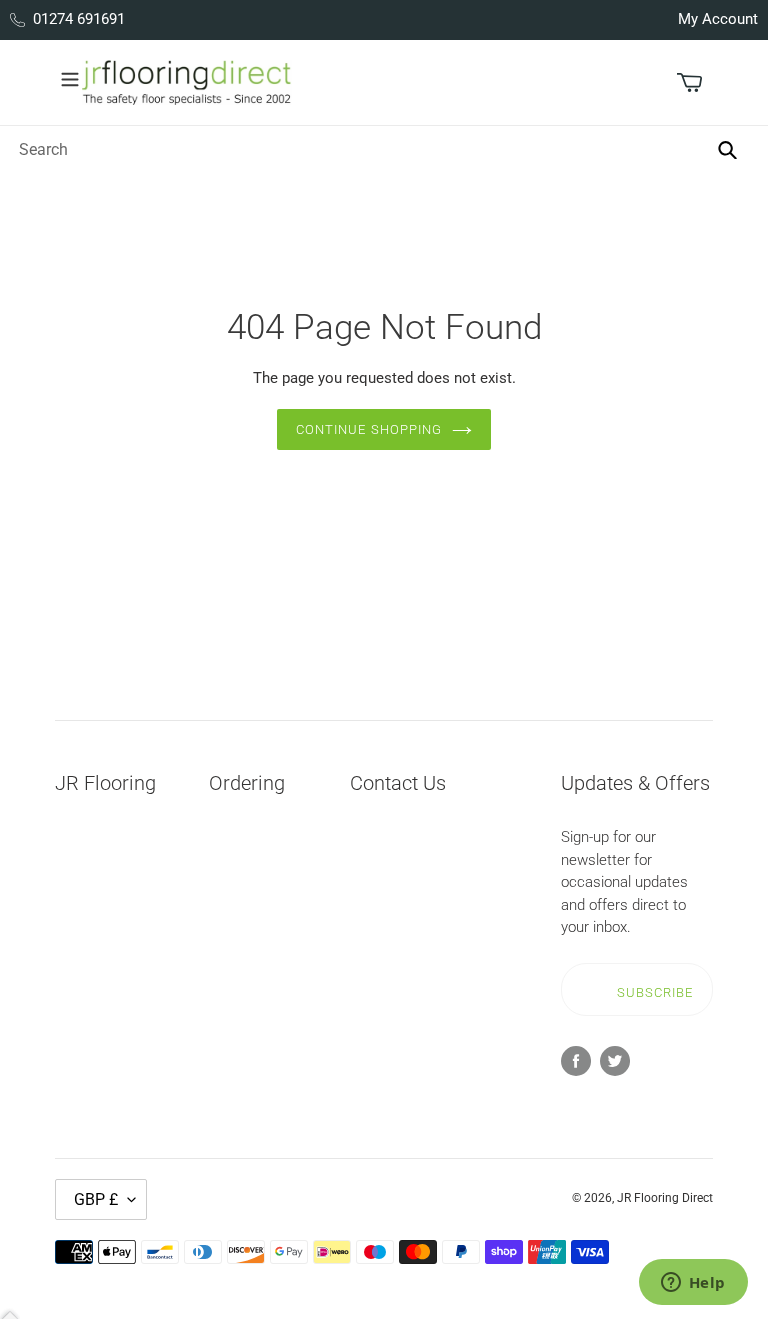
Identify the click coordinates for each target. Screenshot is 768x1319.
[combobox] (375, 149)
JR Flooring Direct (665, 1198)
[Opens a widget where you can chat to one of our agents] (693, 1284)
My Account (718, 19)
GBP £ (96, 1199)
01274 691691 (79, 19)
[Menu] (70, 77)
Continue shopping (369, 429)
